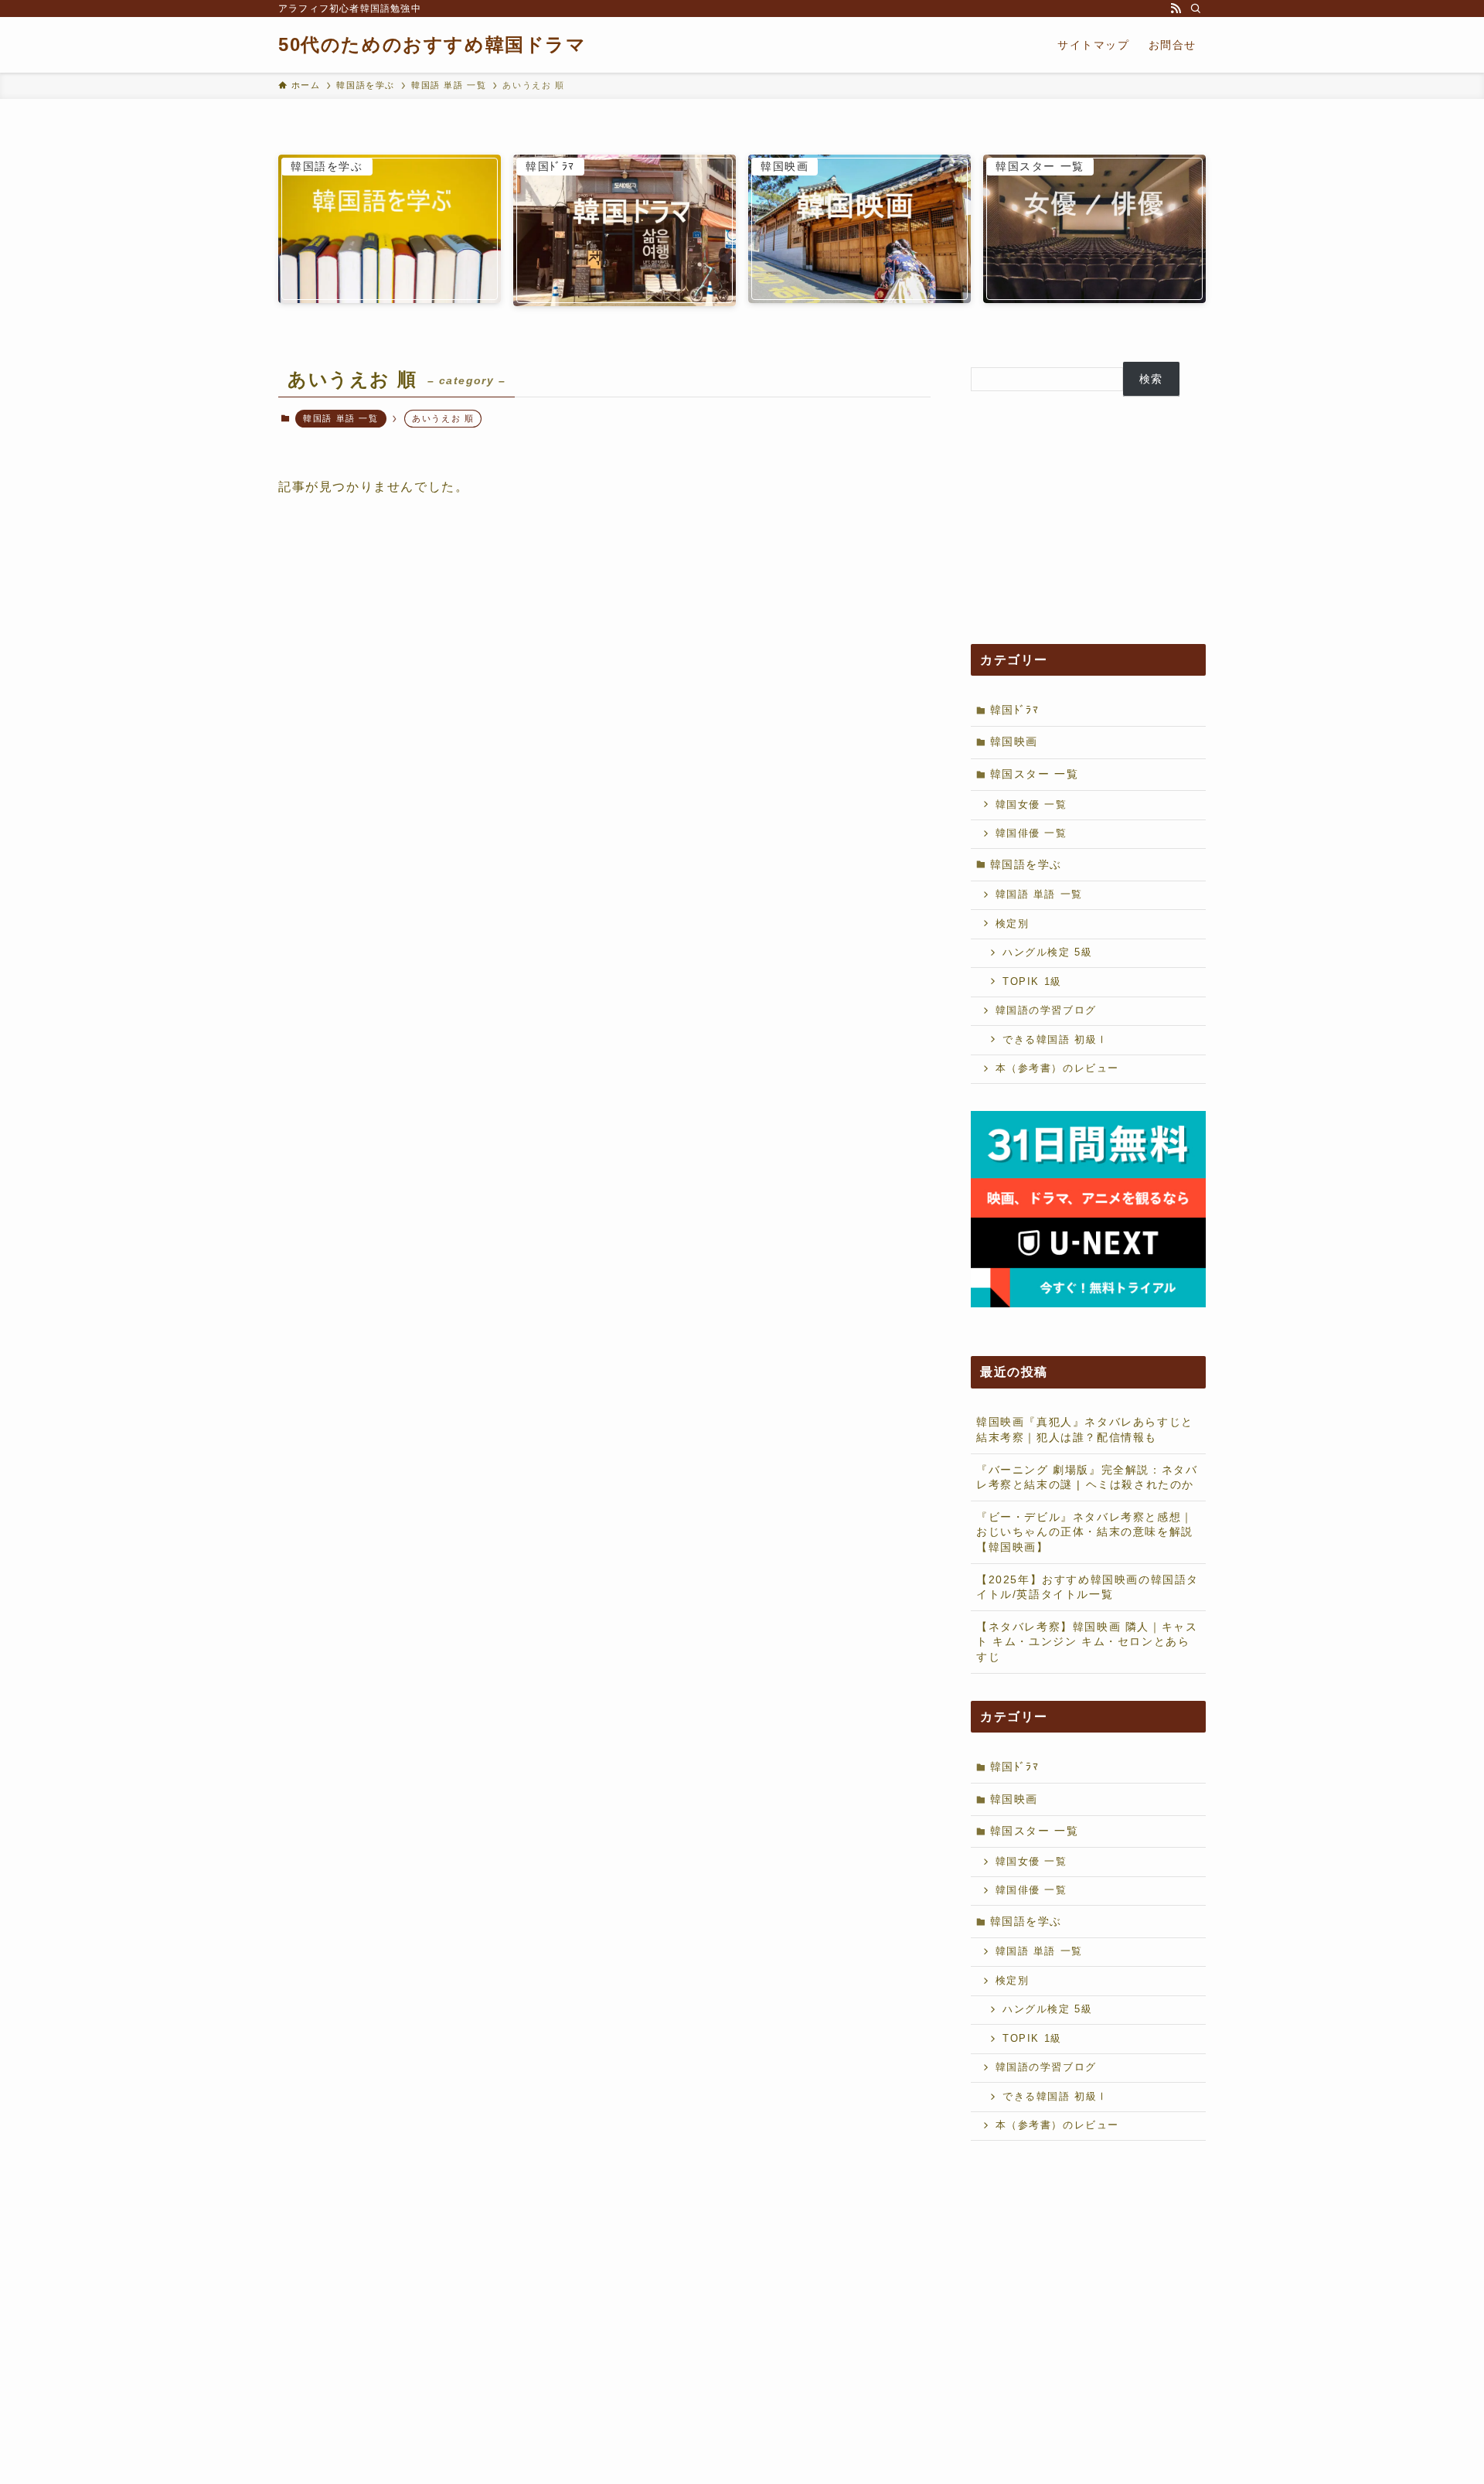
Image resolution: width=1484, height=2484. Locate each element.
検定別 (1013, 924)
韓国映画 (1014, 741)
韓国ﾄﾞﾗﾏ (1015, 710)
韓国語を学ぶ (1026, 864)
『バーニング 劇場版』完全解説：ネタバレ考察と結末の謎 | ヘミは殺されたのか (1087, 1477)
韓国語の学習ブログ (1046, 1010)
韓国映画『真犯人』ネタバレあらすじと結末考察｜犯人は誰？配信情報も (1085, 1429)
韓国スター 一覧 (1035, 774)
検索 (1151, 379)
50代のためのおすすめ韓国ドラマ (432, 45)
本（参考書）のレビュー (1058, 1068)
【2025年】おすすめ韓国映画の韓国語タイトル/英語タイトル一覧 (1087, 1587)
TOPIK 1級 (1032, 982)
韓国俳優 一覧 (1031, 833)
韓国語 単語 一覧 (340, 418)
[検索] (1196, 9)
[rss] (1176, 9)
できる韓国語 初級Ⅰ (1055, 1040)
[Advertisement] (1088, 520)
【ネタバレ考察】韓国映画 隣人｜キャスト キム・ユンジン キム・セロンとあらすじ (1087, 1642)
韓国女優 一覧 (1031, 805)
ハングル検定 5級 (1047, 952)
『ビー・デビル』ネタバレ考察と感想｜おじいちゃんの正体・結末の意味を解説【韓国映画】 (1085, 1532)
